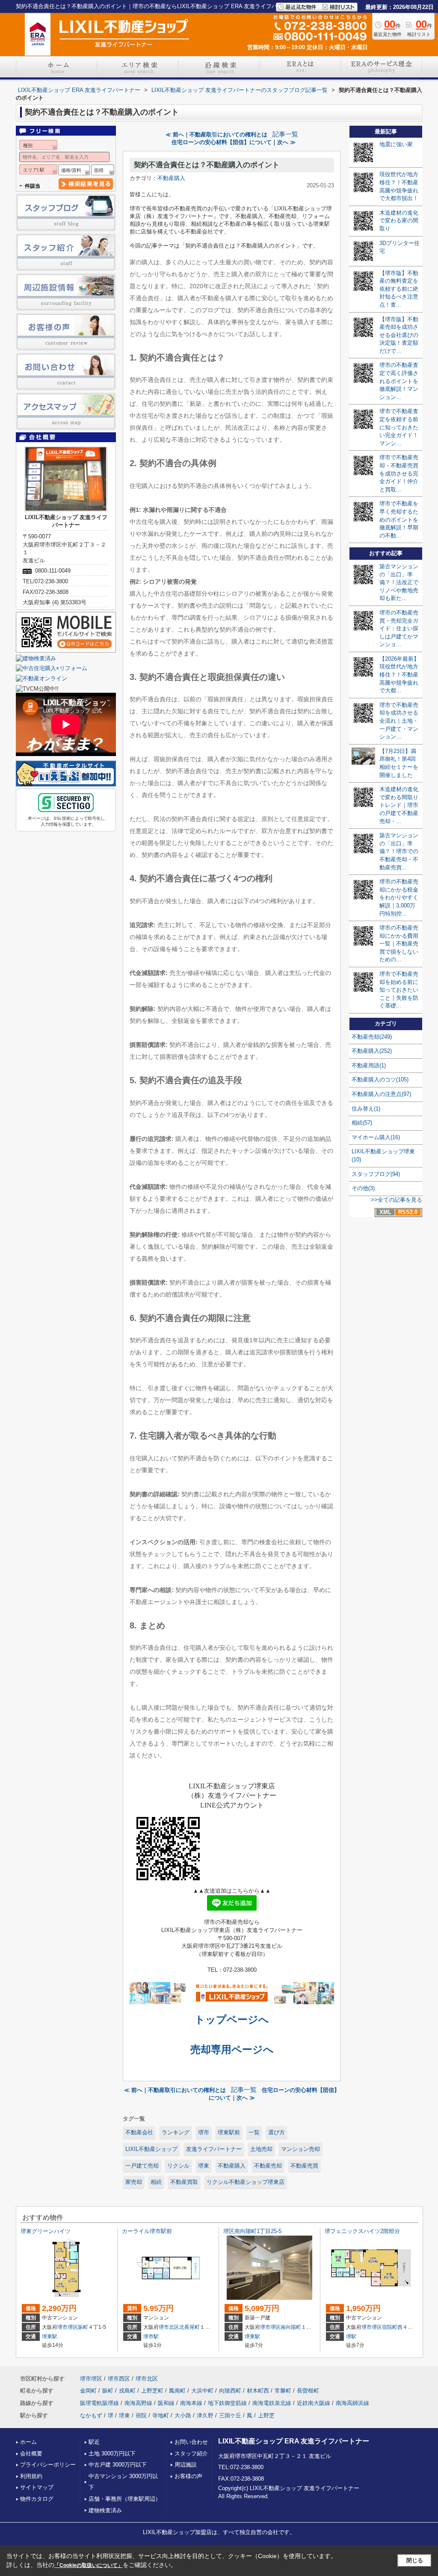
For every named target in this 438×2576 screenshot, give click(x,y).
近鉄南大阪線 (314, 2403)
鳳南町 (177, 2391)
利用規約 (31, 2476)
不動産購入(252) (372, 1051)
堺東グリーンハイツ (46, 2231)
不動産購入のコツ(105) (380, 1080)
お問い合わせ (191, 2442)
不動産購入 (171, 178)
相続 (156, 2182)
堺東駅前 (229, 2132)
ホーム (28, 2442)
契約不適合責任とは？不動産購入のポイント (207, 165)
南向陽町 (291, 2327)
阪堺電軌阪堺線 (99, 2403)
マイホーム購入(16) (376, 1137)
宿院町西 (392, 2327)
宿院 (141, 2415)
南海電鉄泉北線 (272, 2403)
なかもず (91, 2415)
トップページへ (232, 2019)
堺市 (204, 2132)
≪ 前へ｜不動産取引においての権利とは (216, 134)
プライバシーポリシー (48, 2465)
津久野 (205, 2415)
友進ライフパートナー (214, 2149)
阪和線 (166, 2403)
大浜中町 (202, 2391)
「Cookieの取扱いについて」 (89, 2565)
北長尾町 (189, 2327)
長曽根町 (308, 2391)
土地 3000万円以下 (112, 2453)
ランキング (176, 2132)
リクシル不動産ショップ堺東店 (246, 2182)
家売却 (134, 2182)
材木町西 (258, 2391)
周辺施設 (186, 2465)
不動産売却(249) (372, 1037)
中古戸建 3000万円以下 (118, 2465)
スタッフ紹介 (191, 2453)
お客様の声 (188, 2476)
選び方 (277, 2132)
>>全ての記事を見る (397, 1200)
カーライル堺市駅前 (147, 2231)
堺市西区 (119, 2379)
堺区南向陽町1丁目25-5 (252, 2231)
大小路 (183, 2415)
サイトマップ (37, 2487)
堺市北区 (169, 2327)
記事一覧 (285, 134)
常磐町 (283, 2391)
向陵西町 (230, 2391)
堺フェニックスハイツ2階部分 (362, 2231)
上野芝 (266, 2415)
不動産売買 (304, 2166)
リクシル (178, 2166)
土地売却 (261, 2149)
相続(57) (362, 1123)
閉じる (415, 2560)
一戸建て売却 (142, 2166)
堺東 (204, 2166)
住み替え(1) (366, 1109)
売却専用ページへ (232, 2049)
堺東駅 (50, 2337)
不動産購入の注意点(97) (381, 1094)
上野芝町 (152, 2391)
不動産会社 (139, 2132)
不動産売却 (268, 2166)
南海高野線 (138, 2403)
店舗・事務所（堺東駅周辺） (125, 2499)
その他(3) (363, 1188)
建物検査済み (105, 2510)
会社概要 (31, 2453)
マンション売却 (300, 2149)
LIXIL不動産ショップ (151, 2149)
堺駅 (351, 2337)
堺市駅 (151, 2337)
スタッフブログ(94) (376, 1174)
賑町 (83, 2327)
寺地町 (161, 2415)
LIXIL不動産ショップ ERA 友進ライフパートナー (294, 2441)
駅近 (94, 2442)
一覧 (254, 2132)
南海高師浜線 (352, 2403)
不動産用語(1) (369, 1065)
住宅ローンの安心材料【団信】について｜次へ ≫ (234, 142)
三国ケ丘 (230, 2415)
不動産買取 (184, 2182)
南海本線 (191, 2403)
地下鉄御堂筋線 (227, 2403)
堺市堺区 (68, 2327)
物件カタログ (37, 2499)
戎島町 (127, 2391)
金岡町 (88, 2391)
